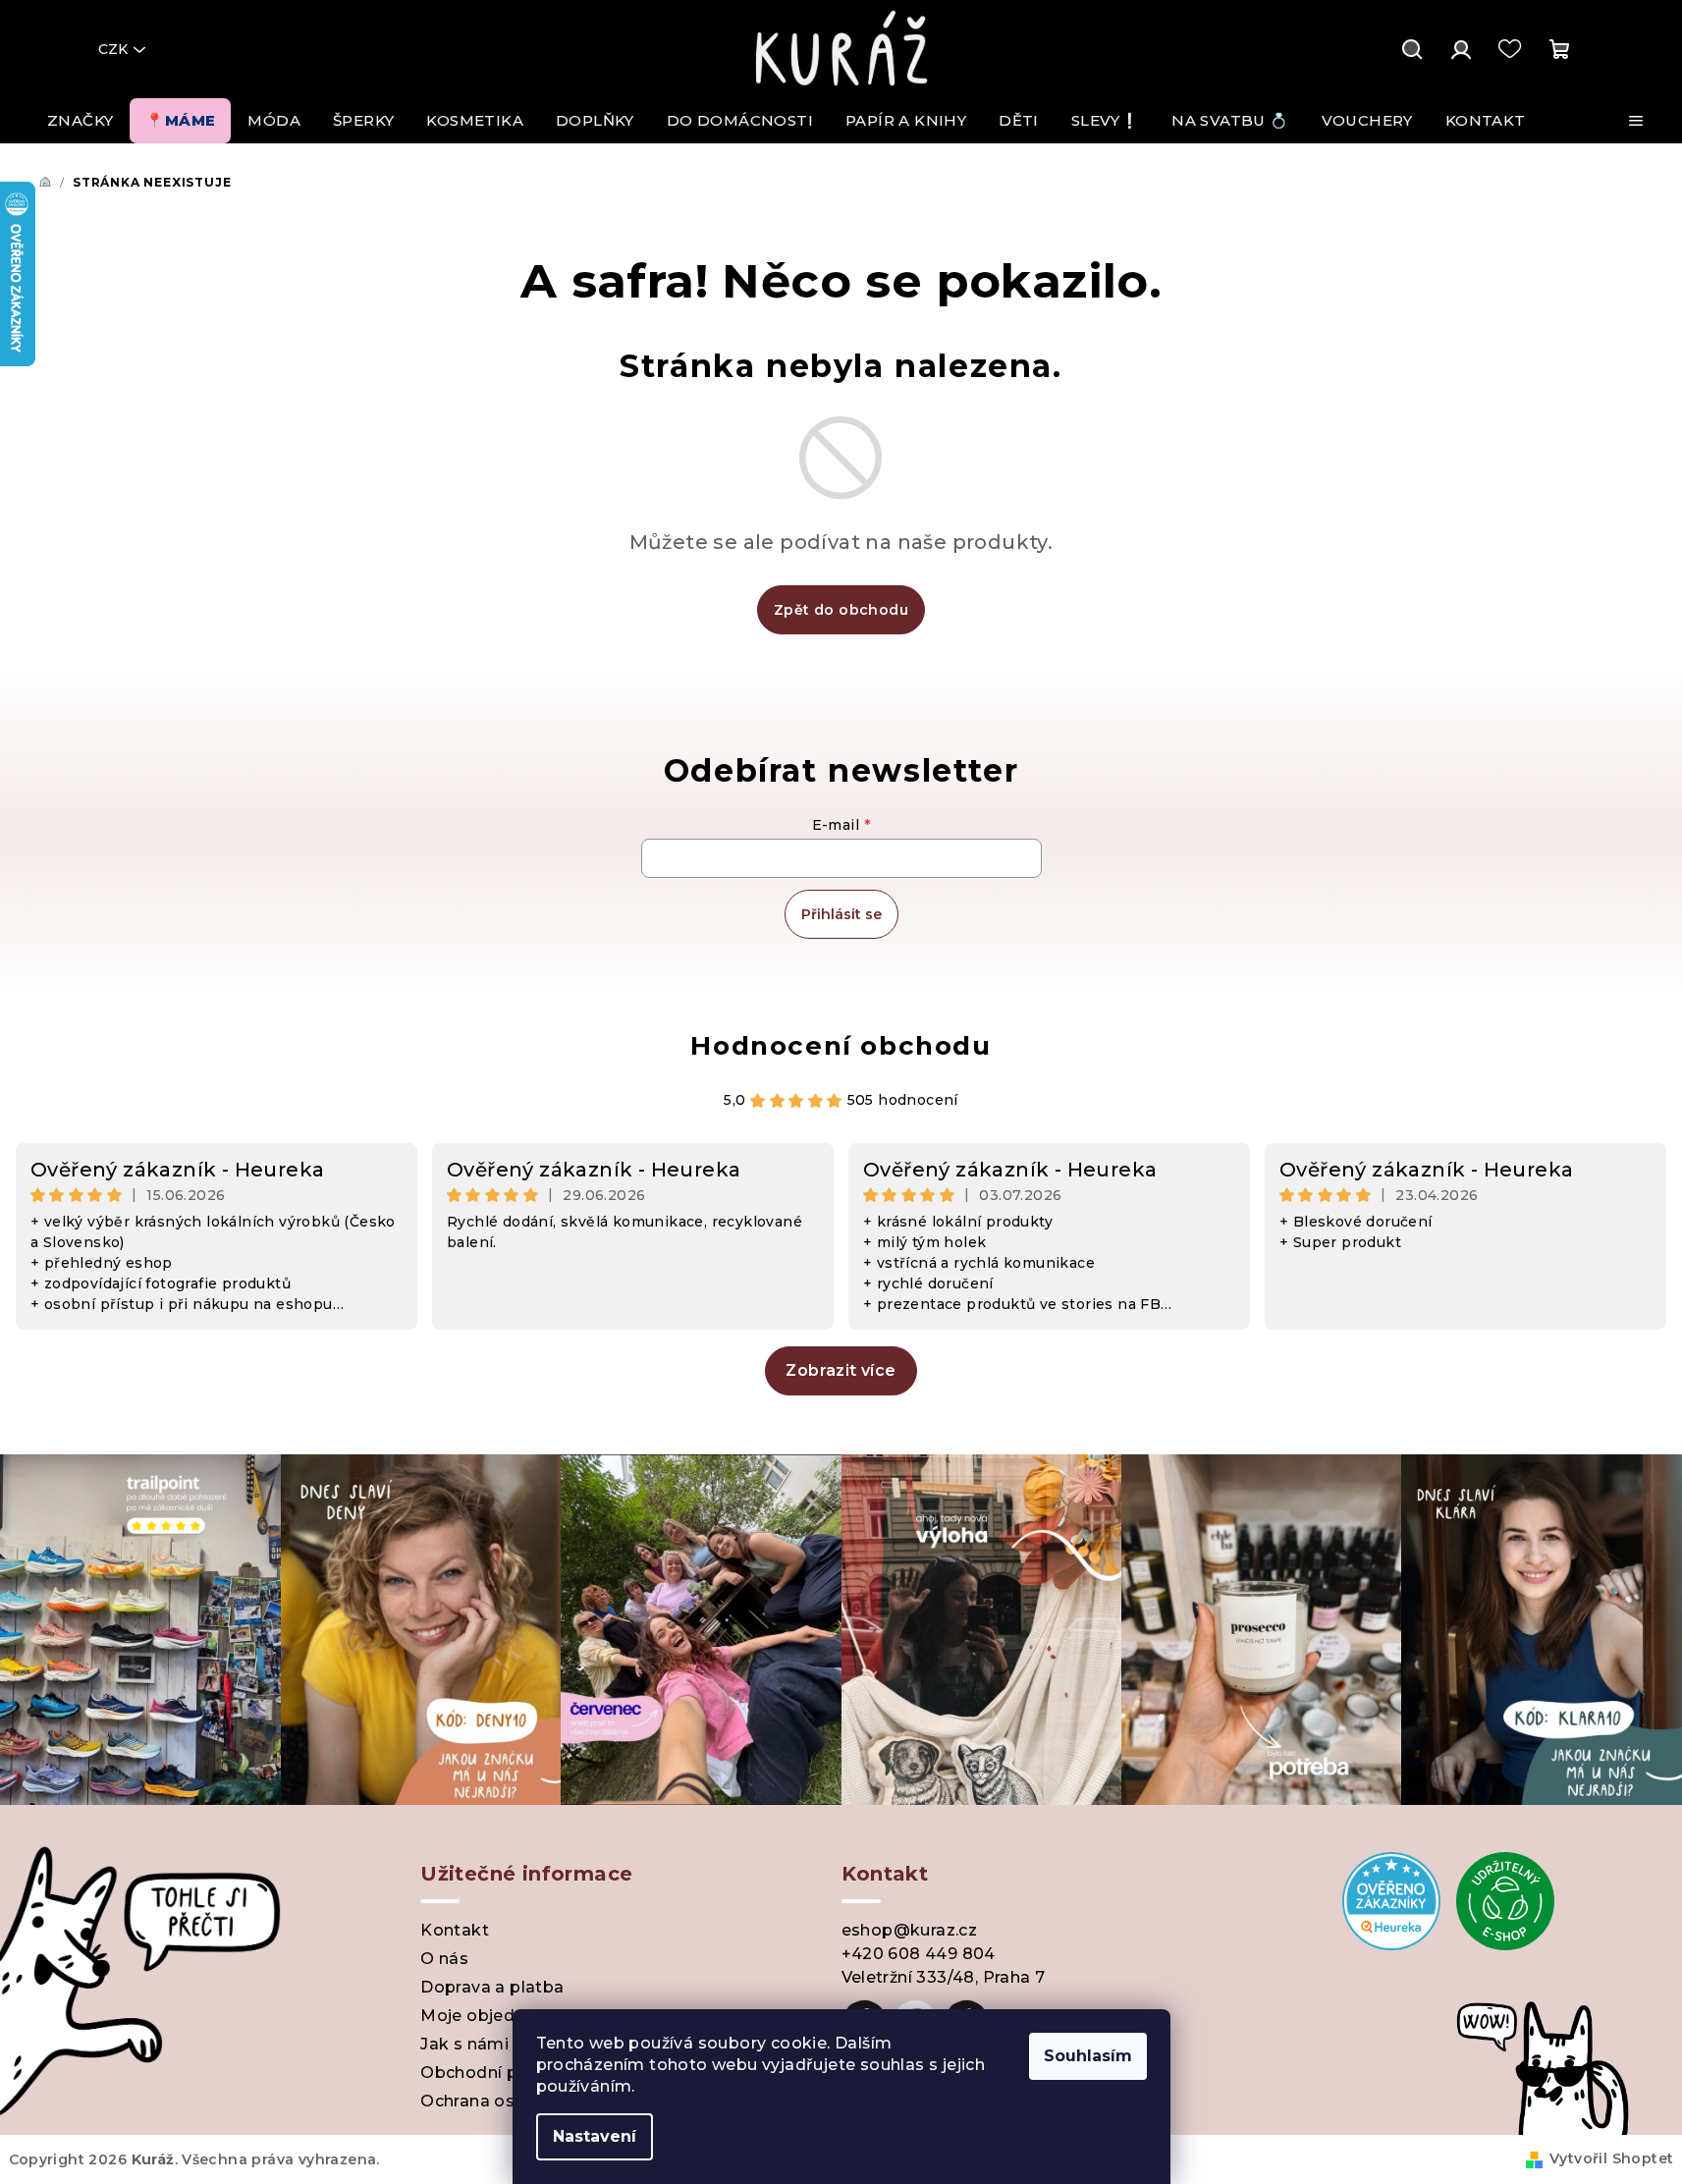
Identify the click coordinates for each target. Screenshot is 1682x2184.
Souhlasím (1088, 2056)
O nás (444, 1959)
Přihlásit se (841, 914)
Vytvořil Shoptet (1611, 2158)
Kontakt (455, 1930)
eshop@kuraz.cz (910, 1930)
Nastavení (595, 2136)
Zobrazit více (841, 1370)
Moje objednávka (492, 2016)
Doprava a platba (492, 1987)
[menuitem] (80, 121)
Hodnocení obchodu (841, 1046)
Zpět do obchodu (841, 610)
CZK (113, 49)
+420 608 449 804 (919, 1954)
